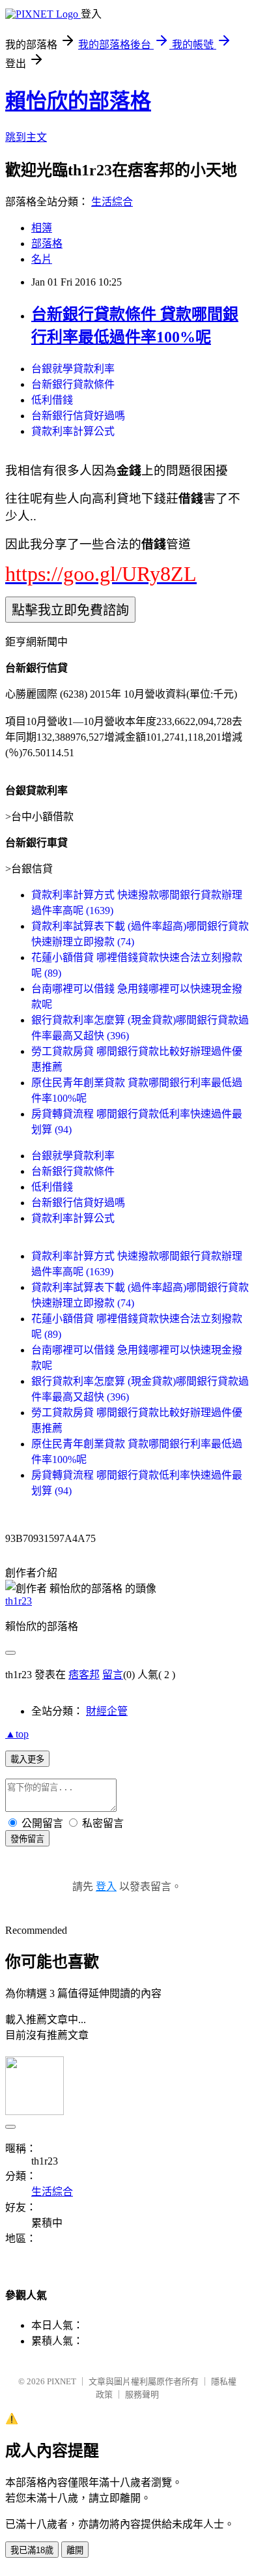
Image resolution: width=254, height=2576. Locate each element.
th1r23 (19, 1601)
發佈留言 (27, 1839)
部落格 (47, 244)
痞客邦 (84, 1675)
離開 (75, 2550)
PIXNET (62, 2381)
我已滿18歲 (32, 2550)
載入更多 (27, 1759)
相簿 (42, 228)
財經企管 (107, 1711)
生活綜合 (112, 202)
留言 (113, 1675)
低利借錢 (52, 400)
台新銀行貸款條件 (73, 384)
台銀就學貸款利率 (73, 369)
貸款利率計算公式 (73, 431)
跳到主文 (26, 137)
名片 (42, 259)
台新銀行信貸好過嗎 (78, 416)
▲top (17, 1734)
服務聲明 (142, 2394)
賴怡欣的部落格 (78, 101)
